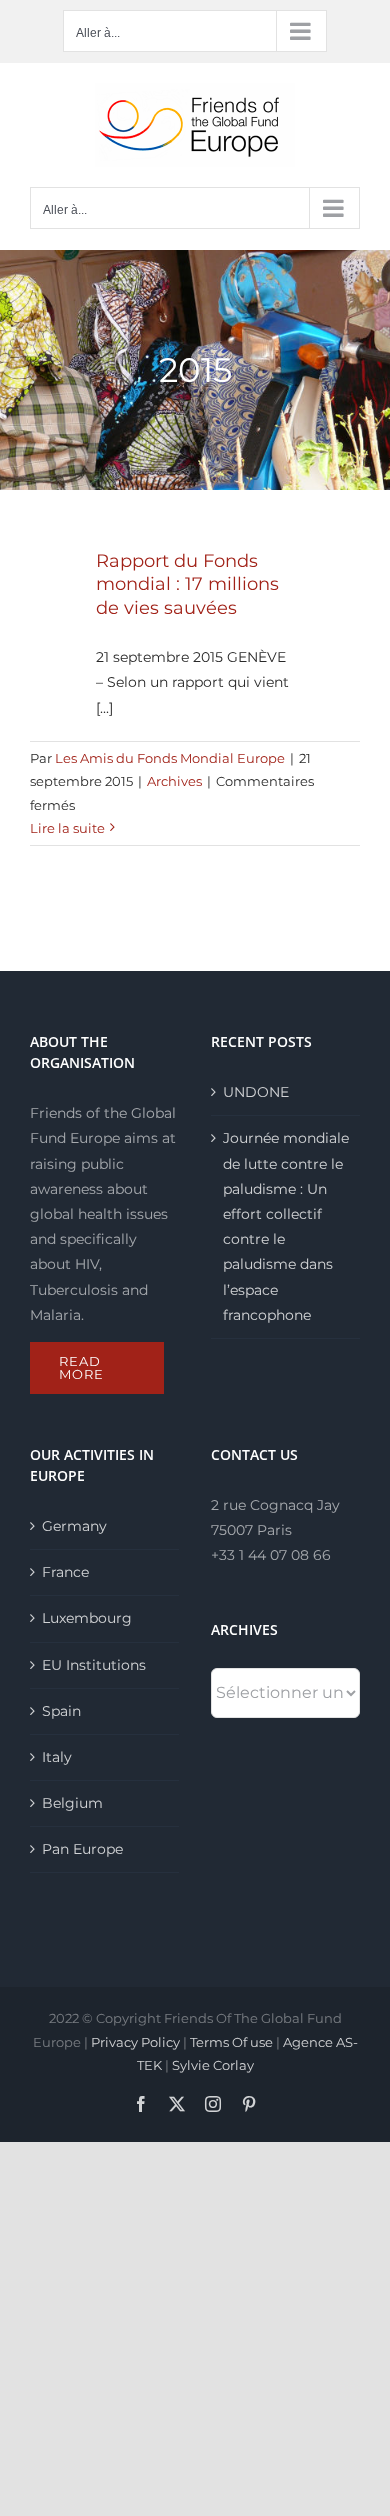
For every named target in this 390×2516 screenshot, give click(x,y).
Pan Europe (82, 1849)
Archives (174, 781)
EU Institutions (94, 1665)
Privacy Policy (135, 2042)
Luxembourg (87, 1618)
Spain (61, 1711)
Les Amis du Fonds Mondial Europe (170, 758)
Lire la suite (67, 828)
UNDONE (256, 1092)
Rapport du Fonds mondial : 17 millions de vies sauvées (187, 584)
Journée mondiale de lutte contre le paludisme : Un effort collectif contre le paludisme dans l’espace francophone (286, 1226)
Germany (74, 1526)
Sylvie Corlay (213, 2065)
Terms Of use (231, 2042)
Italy (57, 1757)
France (65, 1572)
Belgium (72, 1803)
